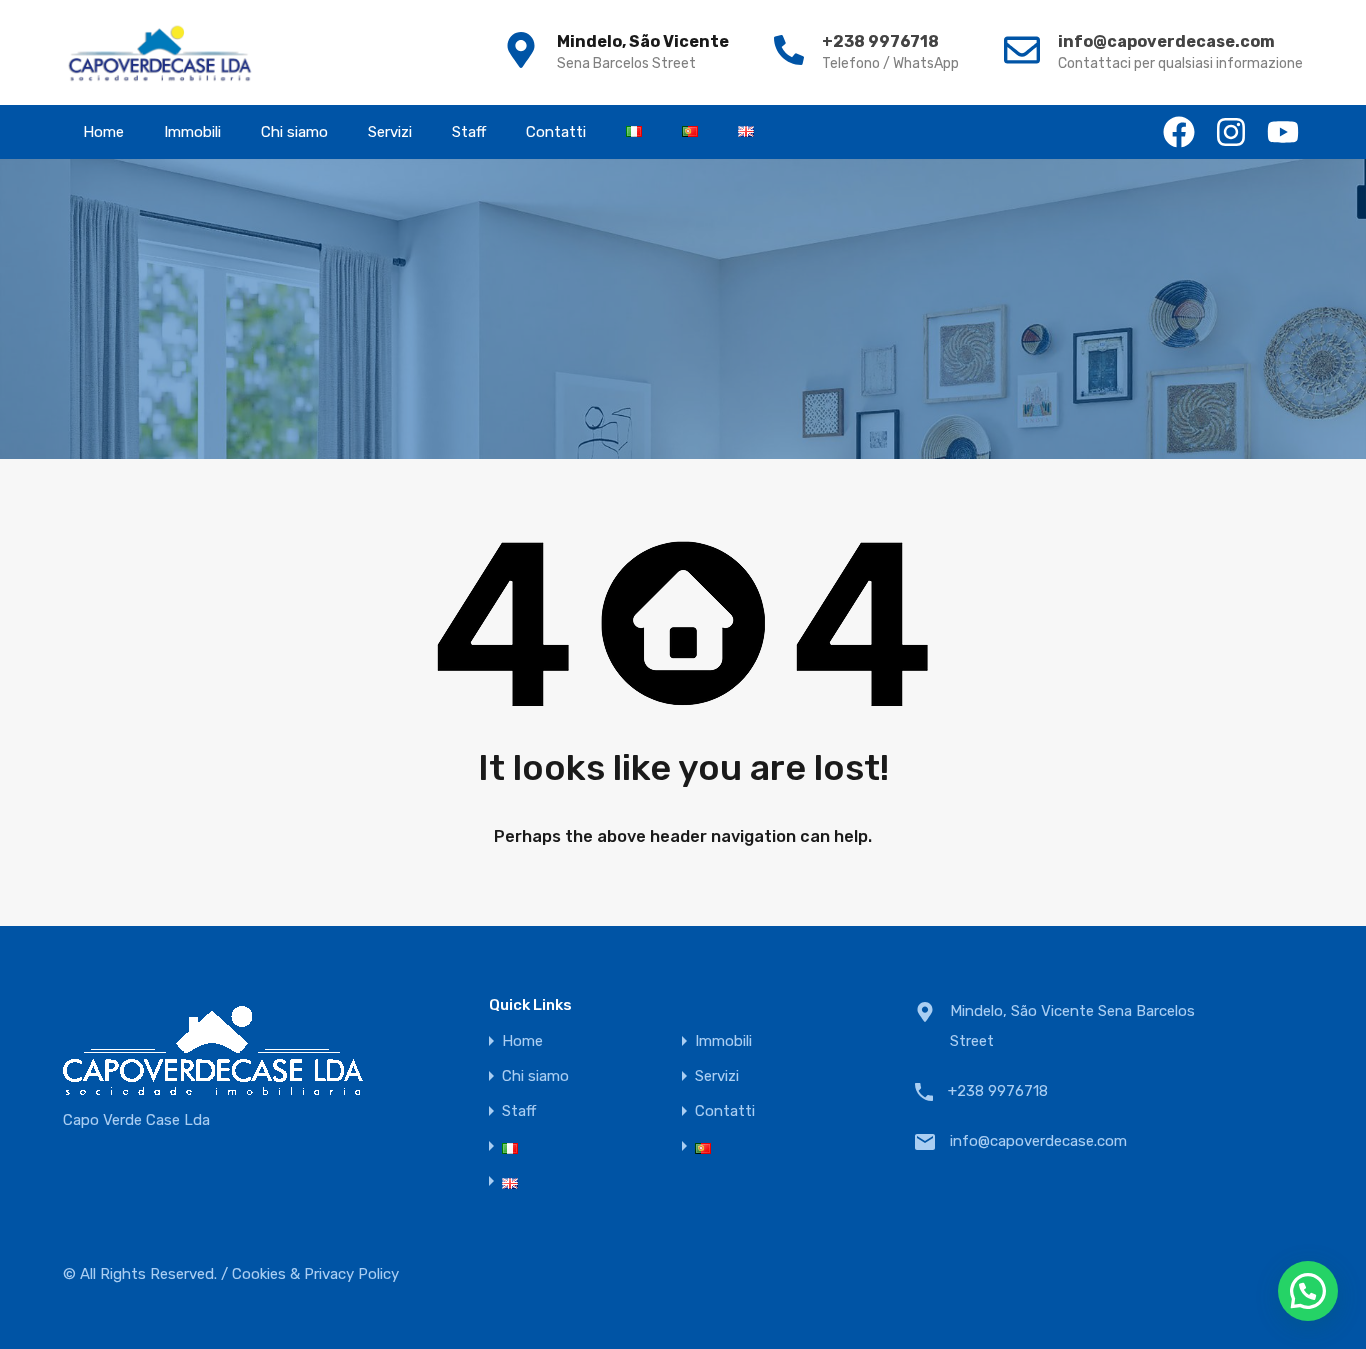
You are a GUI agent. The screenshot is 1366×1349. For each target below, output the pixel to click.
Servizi (390, 132)
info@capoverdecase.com (1166, 41)
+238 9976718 (880, 41)
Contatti (556, 132)
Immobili (192, 132)
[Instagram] (1231, 132)
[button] (1308, 1291)
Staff (469, 132)
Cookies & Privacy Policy (315, 1274)
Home (103, 132)
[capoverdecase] (160, 52)
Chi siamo (294, 132)
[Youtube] (1283, 132)
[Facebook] (1179, 132)
